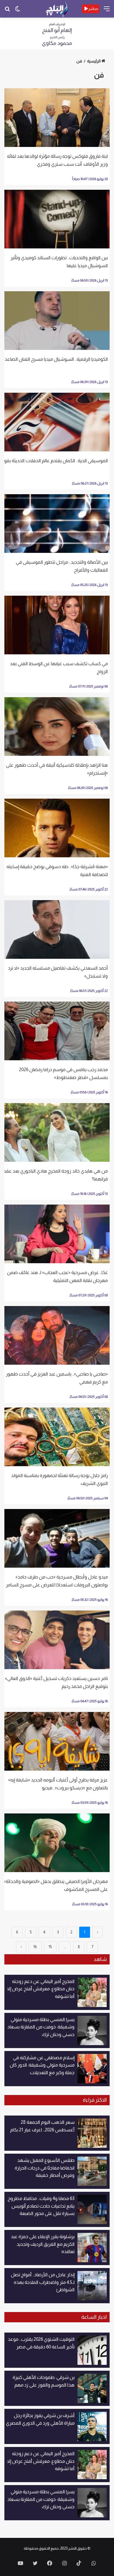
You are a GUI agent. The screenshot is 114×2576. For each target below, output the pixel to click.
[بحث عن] (7, 11)
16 (35, 1947)
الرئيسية (94, 61)
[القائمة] (107, 11)
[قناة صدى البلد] (57, 9)
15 (50, 1947)
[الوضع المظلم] (18, 11)
